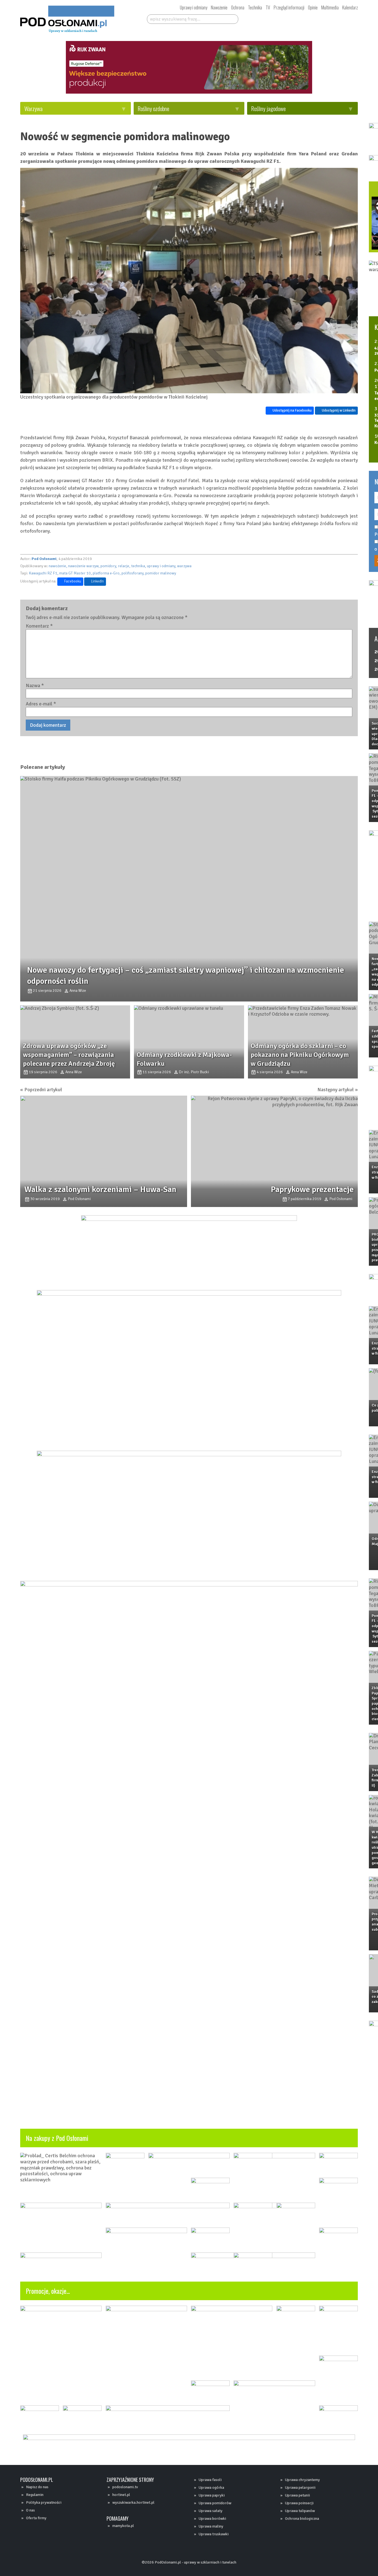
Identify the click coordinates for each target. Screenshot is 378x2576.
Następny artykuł (302, 1053)
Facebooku (73, 574)
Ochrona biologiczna (302, 2519)
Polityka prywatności (44, 2502)
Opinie (313, 7)
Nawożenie (219, 7)
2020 (364, 661)
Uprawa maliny (211, 2526)
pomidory (108, 559)
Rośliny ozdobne (153, 108)
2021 (347, 661)
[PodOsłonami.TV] (341, 18)
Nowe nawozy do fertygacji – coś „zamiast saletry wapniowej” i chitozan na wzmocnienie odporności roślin (358, 972)
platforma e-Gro (106, 566)
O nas (30, 2510)
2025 (364, 652)
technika (138, 559)
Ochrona (238, 7)
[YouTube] (286, 18)
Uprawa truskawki (214, 2534)
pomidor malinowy (161, 566)
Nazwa (35, 678)
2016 (347, 669)
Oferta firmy (36, 2518)
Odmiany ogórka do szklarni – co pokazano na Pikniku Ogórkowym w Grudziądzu (274, 1019)
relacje (124, 559)
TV (268, 7)
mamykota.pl (123, 2526)
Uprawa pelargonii (300, 2488)
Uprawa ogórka (211, 2488)
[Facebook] (276, 18)
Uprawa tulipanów (300, 2511)
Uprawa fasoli (210, 2480)
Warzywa (33, 108)
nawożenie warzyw (83, 559)
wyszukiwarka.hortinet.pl (133, 2502)
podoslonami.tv (125, 2487)
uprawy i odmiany (161, 559)
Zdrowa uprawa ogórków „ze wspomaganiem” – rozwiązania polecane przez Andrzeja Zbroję (64, 1019)
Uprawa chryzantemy (302, 2480)
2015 (364, 669)
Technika (255, 7)
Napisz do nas (37, 2487)
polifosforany (132, 566)
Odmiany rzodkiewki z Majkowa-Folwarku (357, 1541)
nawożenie (57, 559)
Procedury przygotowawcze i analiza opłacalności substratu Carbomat (356, 1922)
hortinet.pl (121, 2495)
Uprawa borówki (212, 2519)
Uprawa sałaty (211, 2511)
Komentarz (39, 619)
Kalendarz (350, 7)
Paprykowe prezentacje (279, 1142)
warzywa (184, 559)
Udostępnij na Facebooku (259, 388)
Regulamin (35, 2495)
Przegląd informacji (289, 7)
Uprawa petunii (297, 2495)
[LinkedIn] (307, 18)
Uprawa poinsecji (299, 2503)
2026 (347, 652)
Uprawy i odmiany (194, 7)
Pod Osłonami (44, 552)
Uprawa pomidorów (215, 2503)
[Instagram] (296, 18)
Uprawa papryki (212, 2495)
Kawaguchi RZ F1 (43, 566)
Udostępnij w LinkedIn (305, 388)
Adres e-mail (41, 697)
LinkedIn (97, 574)
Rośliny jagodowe (268, 108)
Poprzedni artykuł (43, 1053)
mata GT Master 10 (75, 566)
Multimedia (330, 7)
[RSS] (317, 18)
